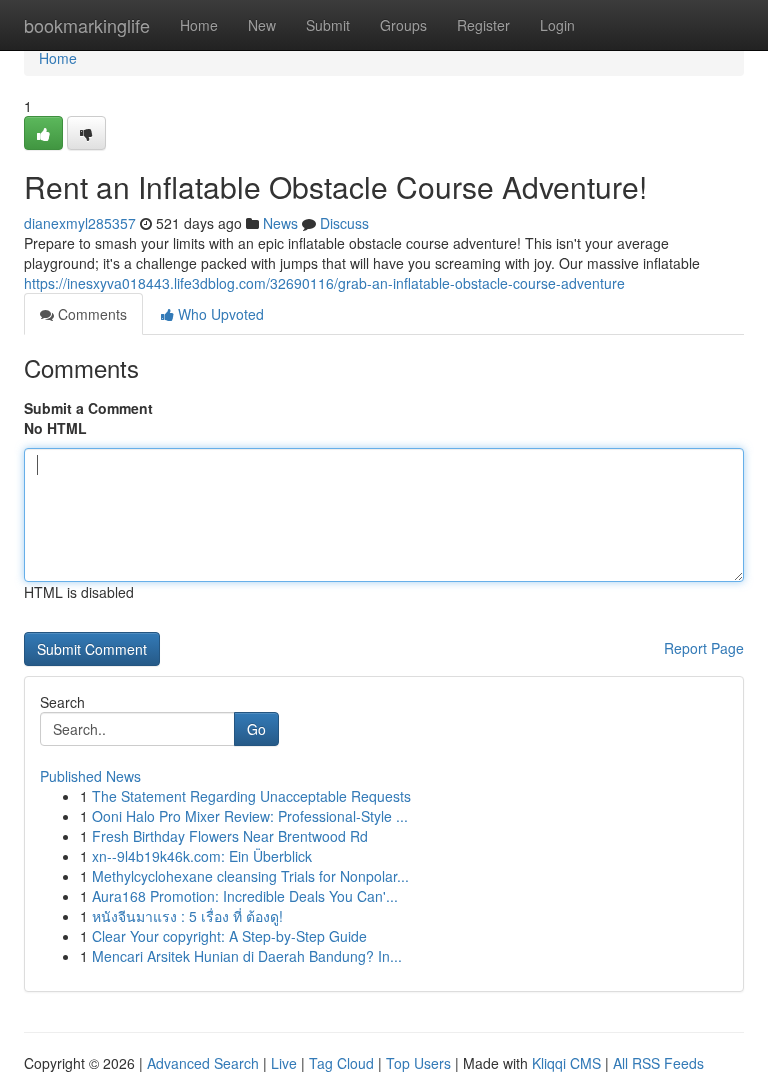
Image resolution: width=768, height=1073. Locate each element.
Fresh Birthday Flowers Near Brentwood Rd (230, 836)
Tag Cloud (341, 1063)
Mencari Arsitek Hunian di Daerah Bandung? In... (247, 956)
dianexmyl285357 (80, 223)
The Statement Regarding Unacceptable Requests (251, 796)
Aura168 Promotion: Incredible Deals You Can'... (245, 896)
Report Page (704, 648)
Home (199, 25)
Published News (90, 776)
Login (557, 25)
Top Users (418, 1063)
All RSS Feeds (658, 1063)
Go (256, 729)
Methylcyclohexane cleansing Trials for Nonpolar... (250, 876)
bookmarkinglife (87, 25)
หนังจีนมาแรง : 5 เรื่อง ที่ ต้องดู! (187, 916)
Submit (328, 25)
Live (284, 1063)
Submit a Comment (88, 408)
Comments (90, 314)
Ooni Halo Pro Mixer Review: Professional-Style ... (250, 816)
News (280, 223)
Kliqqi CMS (566, 1063)
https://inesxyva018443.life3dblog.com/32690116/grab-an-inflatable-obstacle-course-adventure (324, 283)
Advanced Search (203, 1063)
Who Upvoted (219, 314)
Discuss (344, 223)
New (262, 25)
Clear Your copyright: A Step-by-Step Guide (229, 936)
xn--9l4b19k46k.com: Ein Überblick (202, 856)
